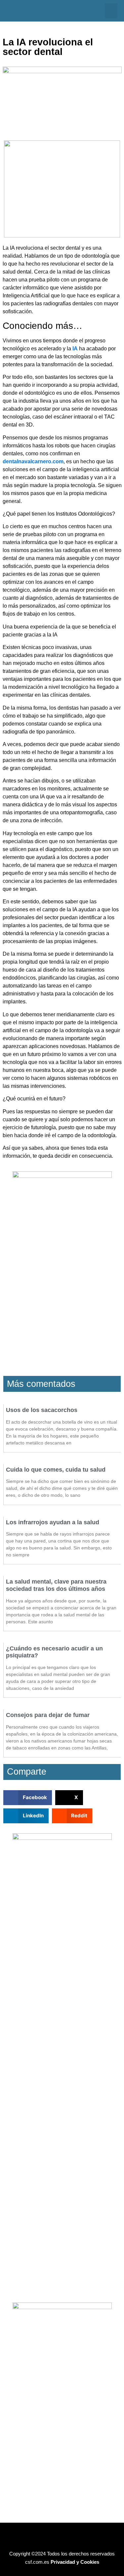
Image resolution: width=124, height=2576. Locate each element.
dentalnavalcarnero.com (33, 461)
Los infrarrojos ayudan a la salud (53, 1522)
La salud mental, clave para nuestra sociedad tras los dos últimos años (56, 1585)
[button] (111, 11)
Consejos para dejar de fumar (48, 1715)
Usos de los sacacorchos (42, 1410)
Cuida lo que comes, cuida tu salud (56, 1470)
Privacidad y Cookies (75, 2562)
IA (75, 349)
